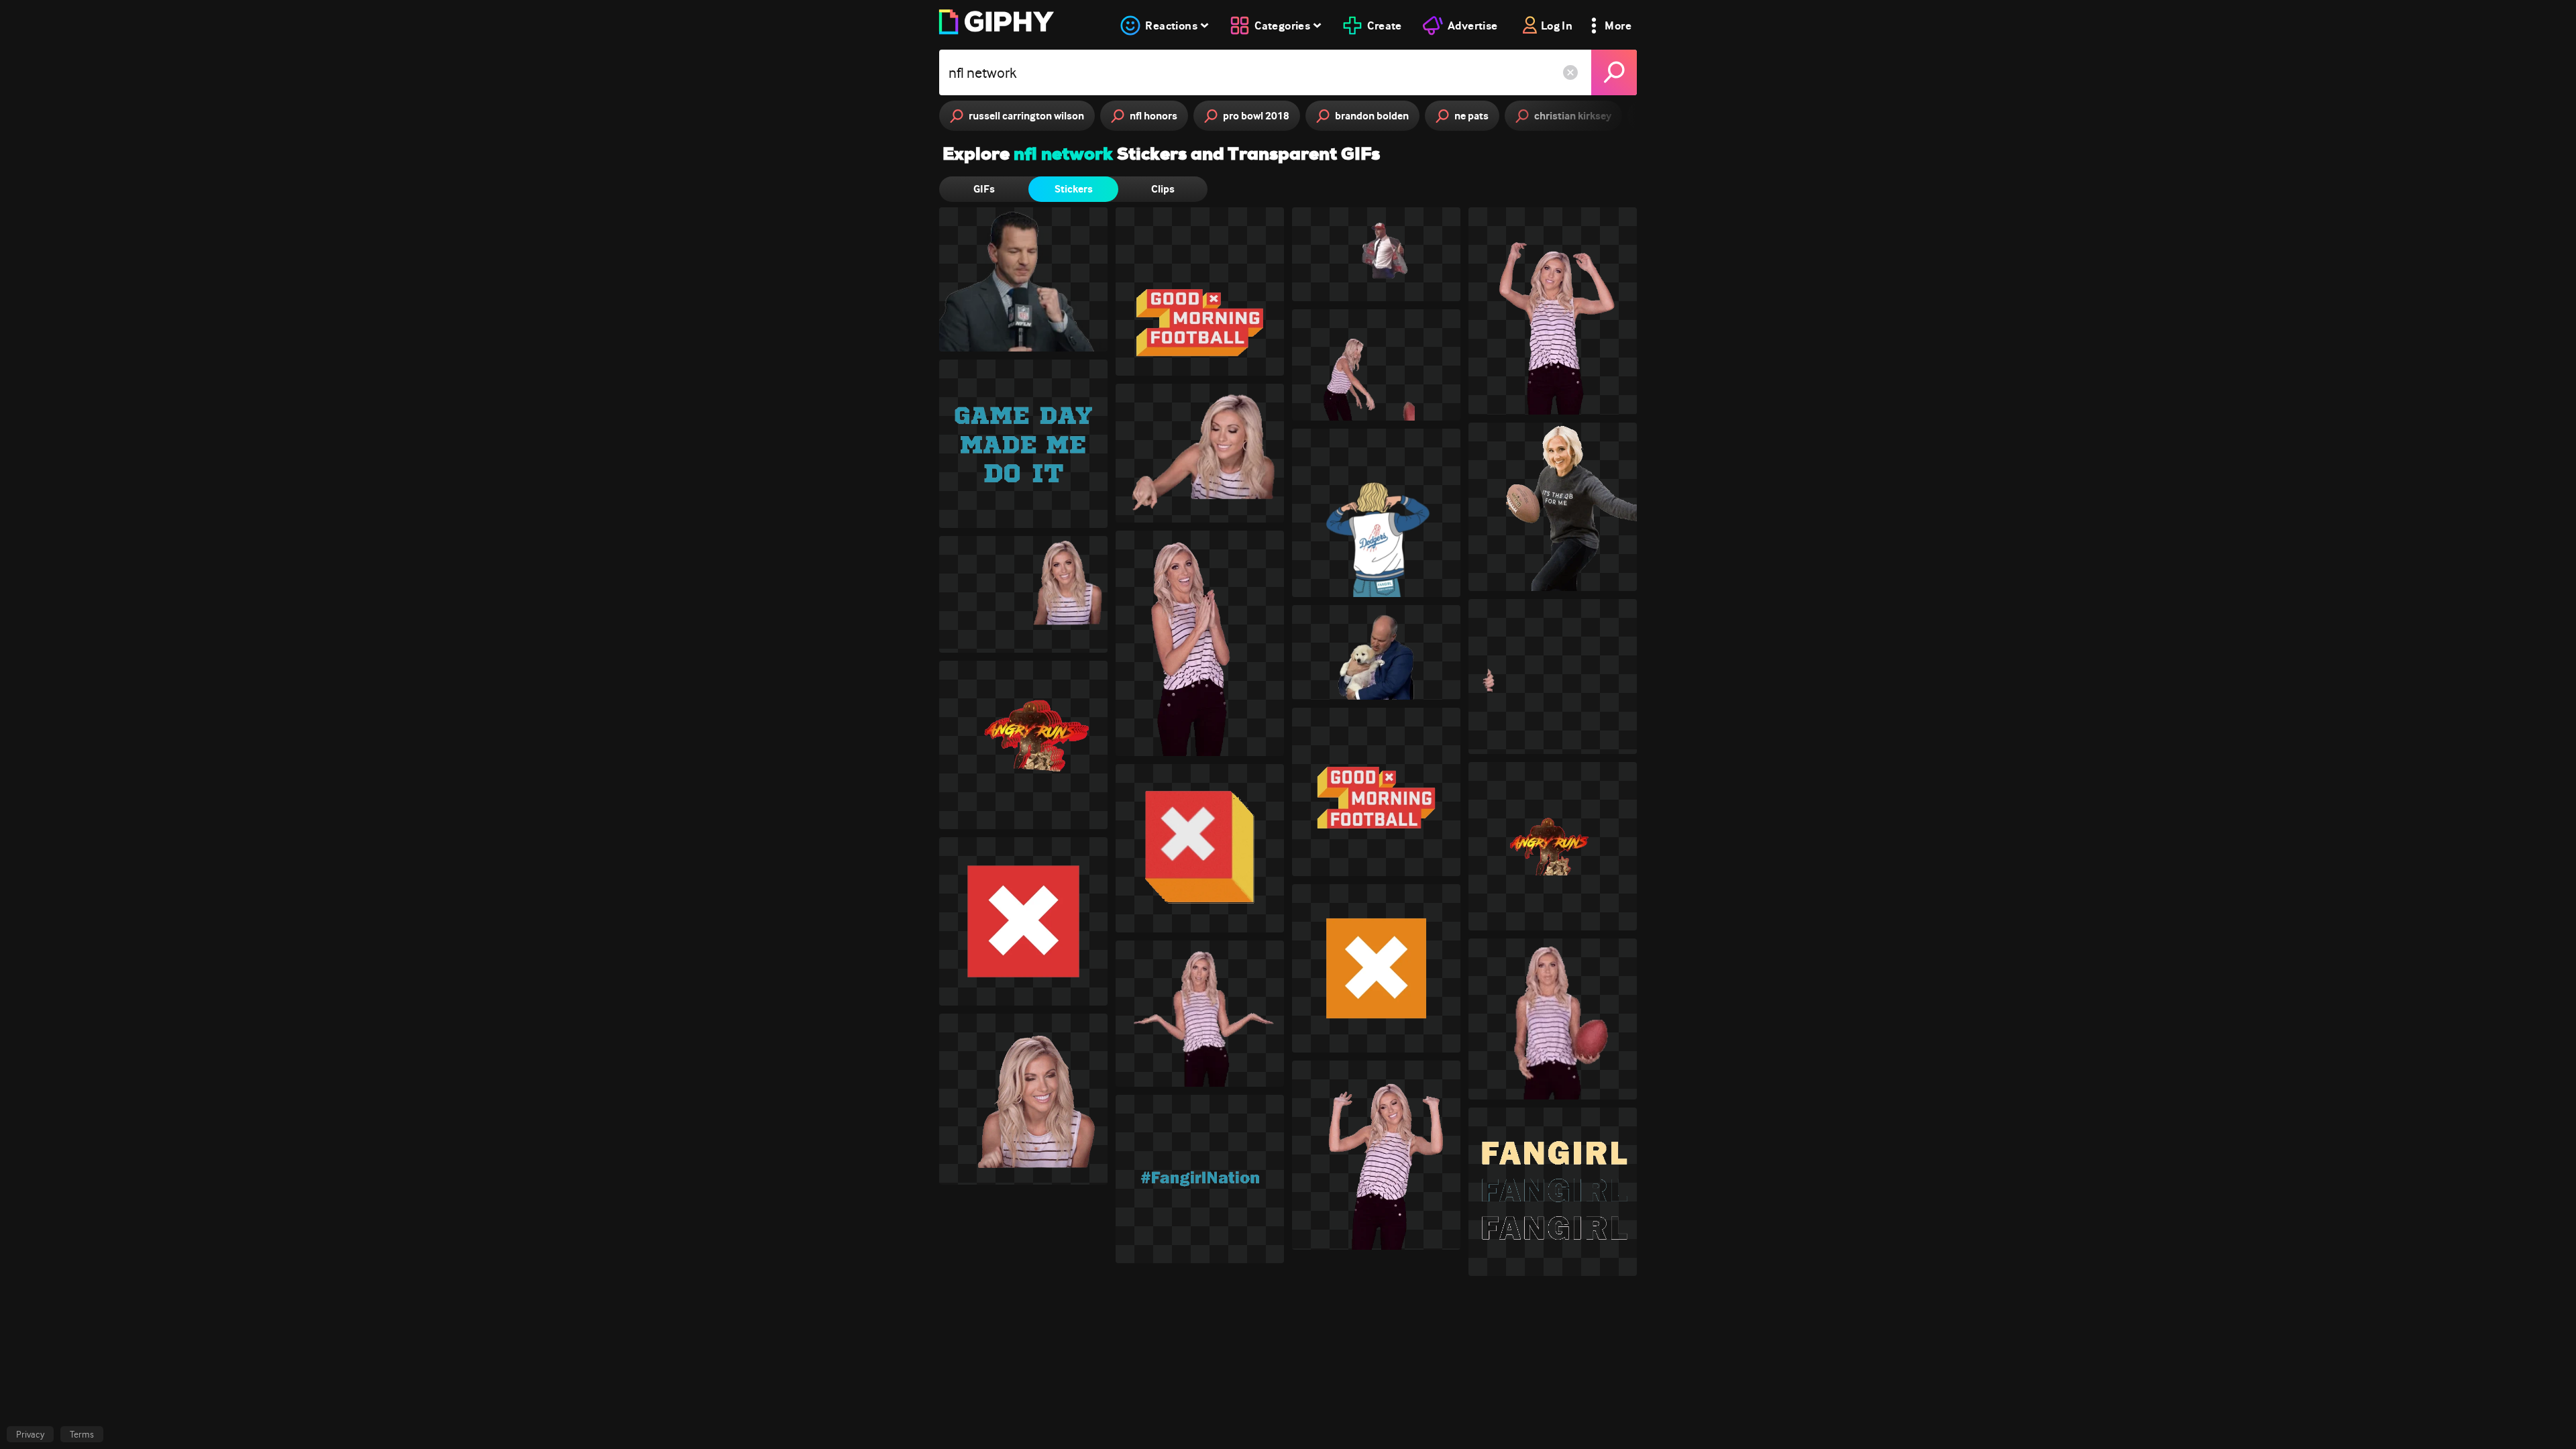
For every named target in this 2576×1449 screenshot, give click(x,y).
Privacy (30, 1434)
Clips (1163, 189)
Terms (82, 1434)
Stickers (1074, 189)
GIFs (984, 189)
